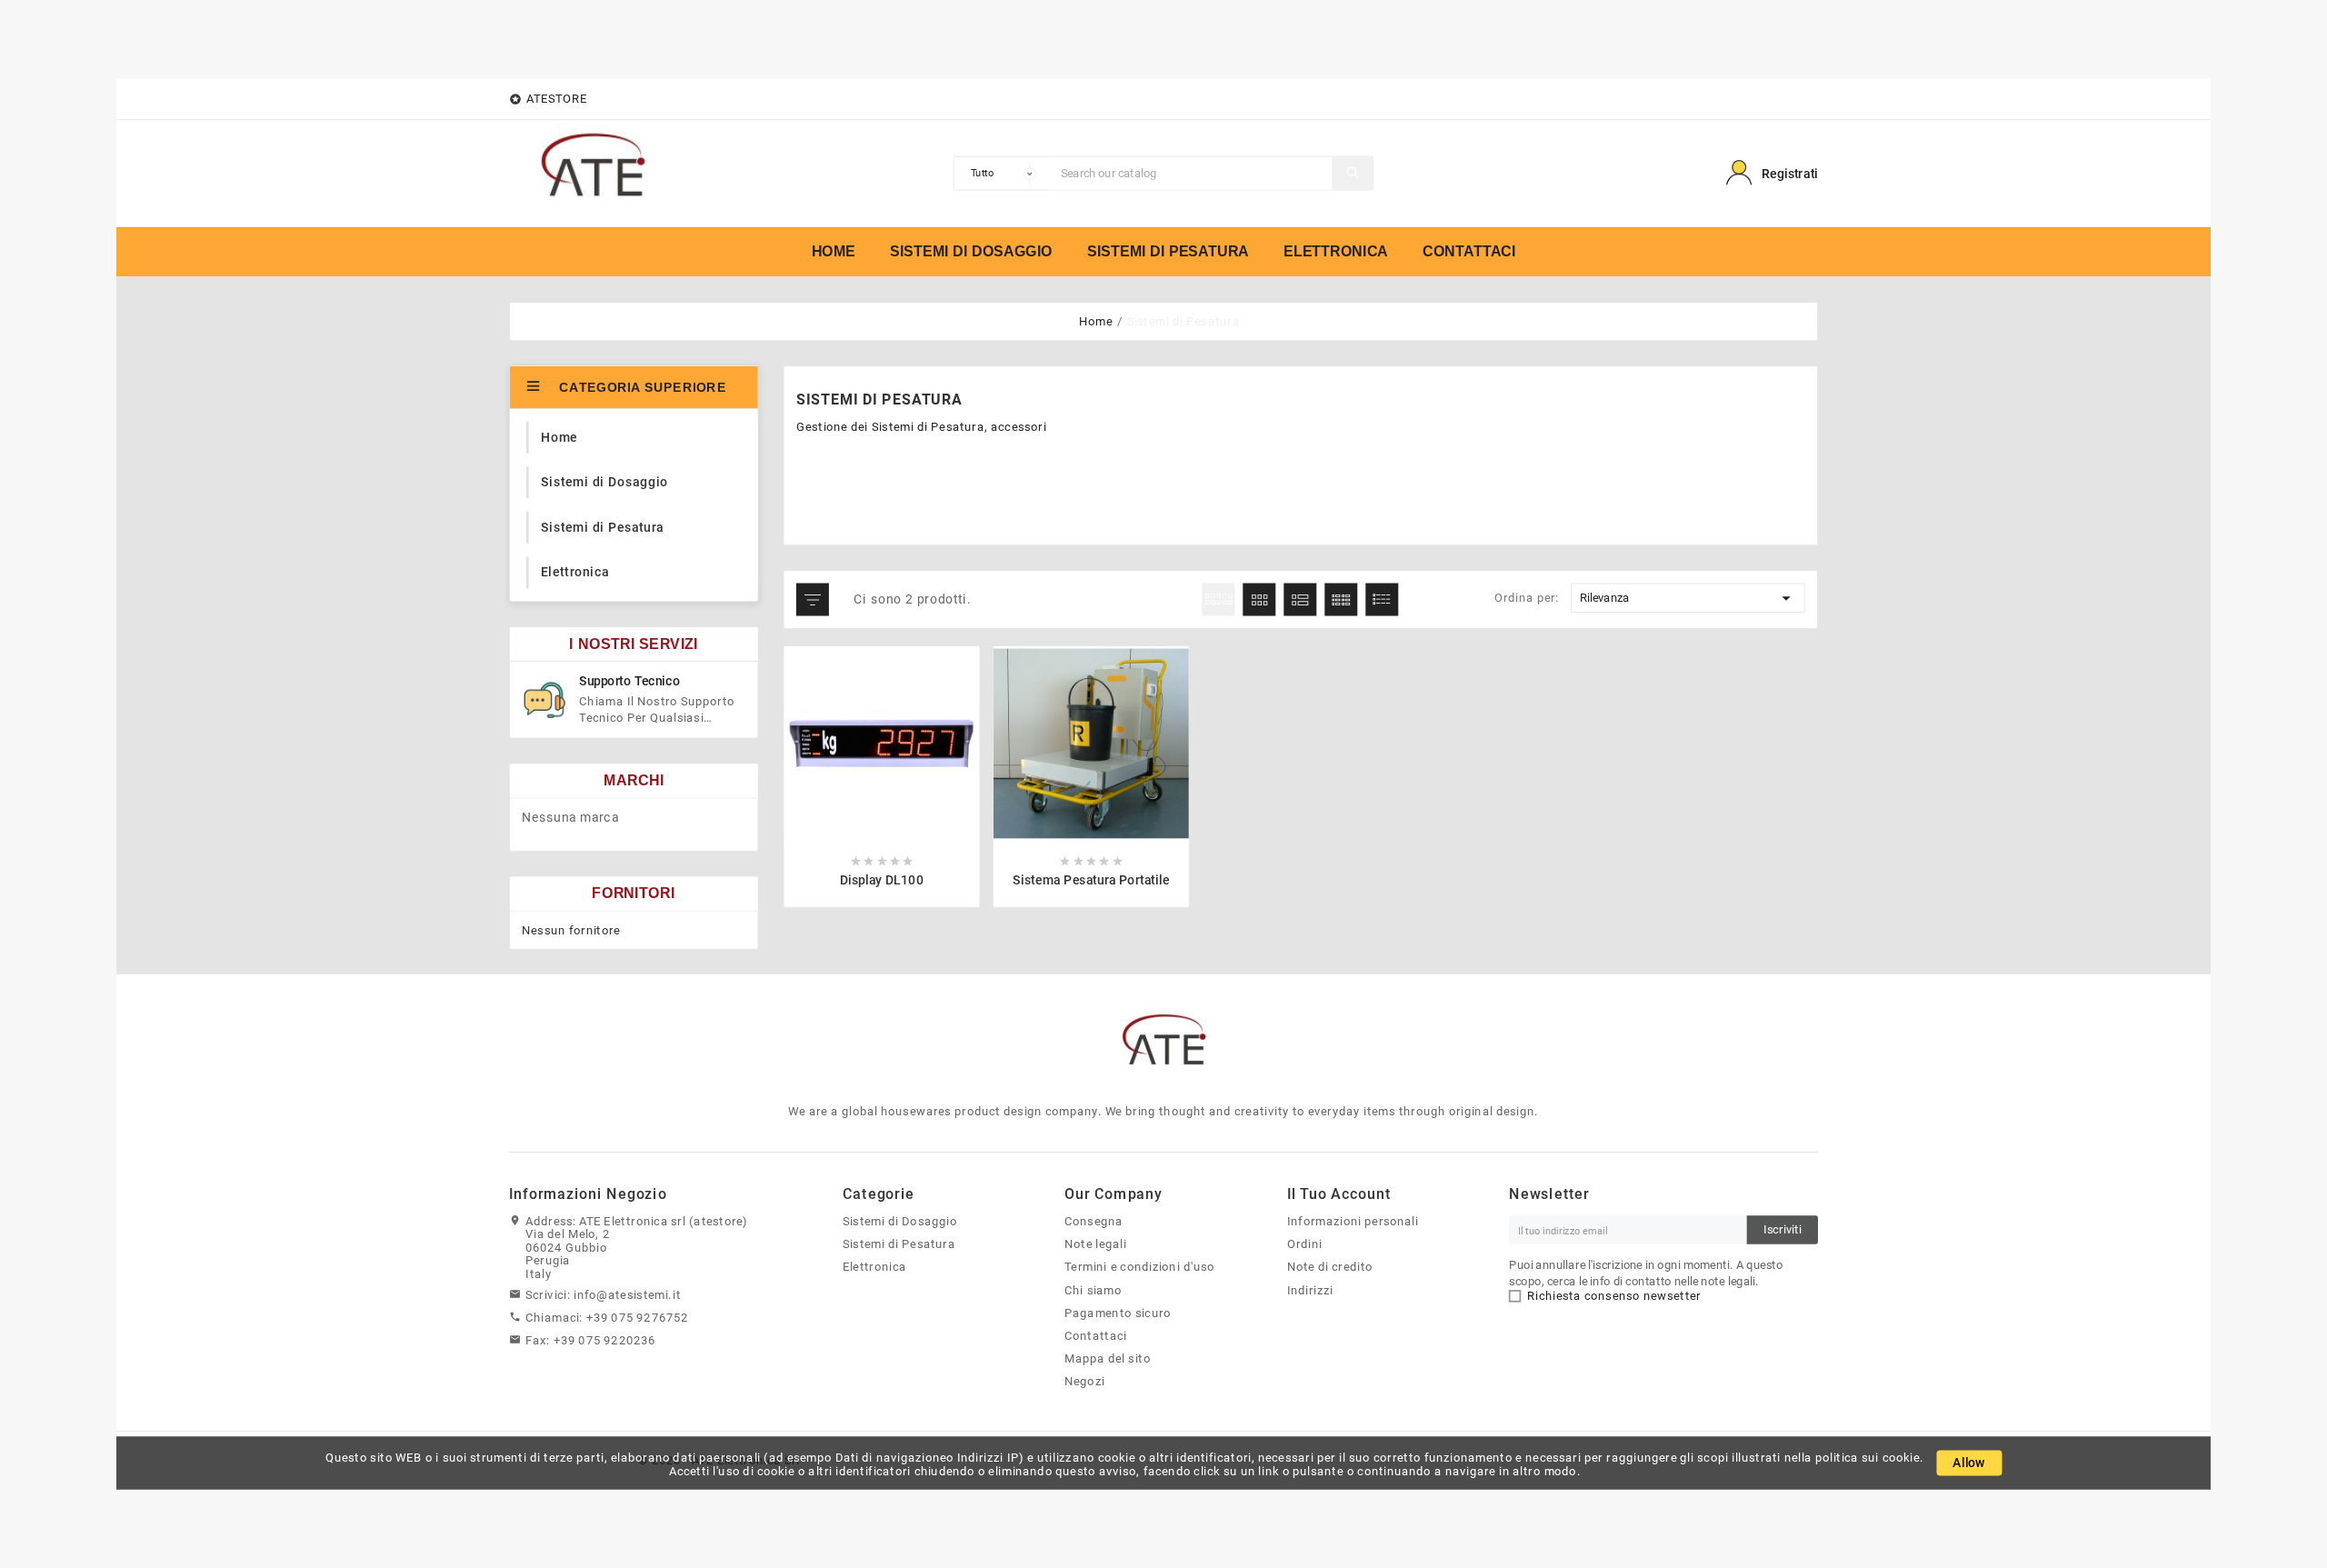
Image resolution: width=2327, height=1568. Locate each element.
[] (1352, 174)
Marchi (634, 780)
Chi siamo (1093, 1289)
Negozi (1084, 1381)
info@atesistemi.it (627, 1294)
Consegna (1094, 1221)
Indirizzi (1310, 1289)
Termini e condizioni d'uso (1139, 1266)
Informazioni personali (1353, 1221)
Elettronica (874, 1266)
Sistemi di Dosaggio (900, 1221)
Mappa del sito (1108, 1358)
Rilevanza (1688, 597)
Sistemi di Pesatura (899, 1243)
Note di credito (1330, 1266)
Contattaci (1095, 1335)
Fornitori (634, 893)
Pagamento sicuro (1118, 1313)
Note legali (1095, 1243)
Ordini (1305, 1243)
